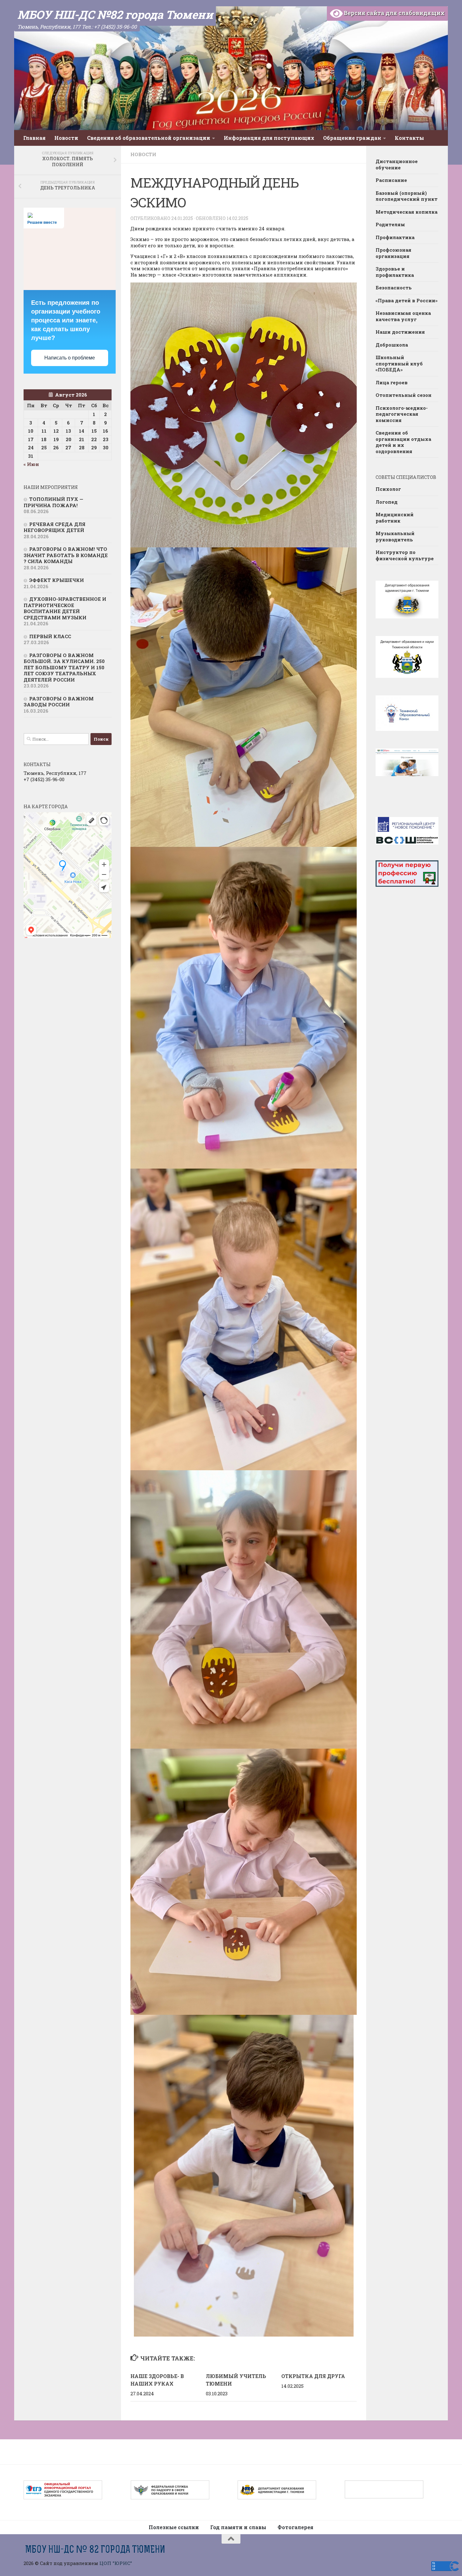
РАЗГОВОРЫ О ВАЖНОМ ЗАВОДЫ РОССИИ (59, 702)
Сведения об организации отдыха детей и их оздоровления (403, 442)
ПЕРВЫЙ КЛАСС (50, 636)
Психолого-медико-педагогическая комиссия (402, 414)
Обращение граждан (352, 138)
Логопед (387, 502)
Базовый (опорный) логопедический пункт (407, 196)
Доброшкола (392, 345)
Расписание (391, 180)
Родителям (390, 224)
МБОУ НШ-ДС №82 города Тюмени (115, 14)
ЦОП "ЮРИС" (116, 2563)
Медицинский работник (395, 518)
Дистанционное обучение (397, 164)
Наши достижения (400, 332)
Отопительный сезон (404, 395)
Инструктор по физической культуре (405, 555)
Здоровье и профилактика (395, 272)
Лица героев (392, 382)
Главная (34, 138)
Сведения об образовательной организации (149, 138)
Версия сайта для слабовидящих (394, 13)
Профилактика (395, 237)
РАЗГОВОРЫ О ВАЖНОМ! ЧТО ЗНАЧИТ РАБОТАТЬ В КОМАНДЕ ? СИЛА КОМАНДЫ (66, 555)
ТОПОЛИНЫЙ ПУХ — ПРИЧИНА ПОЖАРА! (53, 502)
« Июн (31, 464)
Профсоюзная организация (393, 253)
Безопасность (394, 288)
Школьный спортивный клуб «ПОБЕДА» (399, 363)
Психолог (388, 489)
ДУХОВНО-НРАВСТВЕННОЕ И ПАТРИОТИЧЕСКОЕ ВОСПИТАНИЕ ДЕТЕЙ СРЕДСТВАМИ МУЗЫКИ (65, 608)
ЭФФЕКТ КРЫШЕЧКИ (57, 580)
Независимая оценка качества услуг (403, 316)
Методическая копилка (407, 212)
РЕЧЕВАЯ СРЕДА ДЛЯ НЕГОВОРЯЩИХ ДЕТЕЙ (55, 527)
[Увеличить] (349, 291)
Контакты (409, 138)
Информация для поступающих (269, 138)
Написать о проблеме (70, 358)
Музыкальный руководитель (395, 536)
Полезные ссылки (174, 2527)
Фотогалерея (295, 2527)
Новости (66, 138)
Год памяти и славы (238, 2527)
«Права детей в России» (407, 300)
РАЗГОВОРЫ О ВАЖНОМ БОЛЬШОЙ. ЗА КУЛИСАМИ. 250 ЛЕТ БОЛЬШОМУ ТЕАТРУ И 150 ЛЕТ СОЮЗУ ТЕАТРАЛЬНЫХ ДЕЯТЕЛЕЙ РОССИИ (64, 667)
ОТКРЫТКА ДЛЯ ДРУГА (313, 2376)
